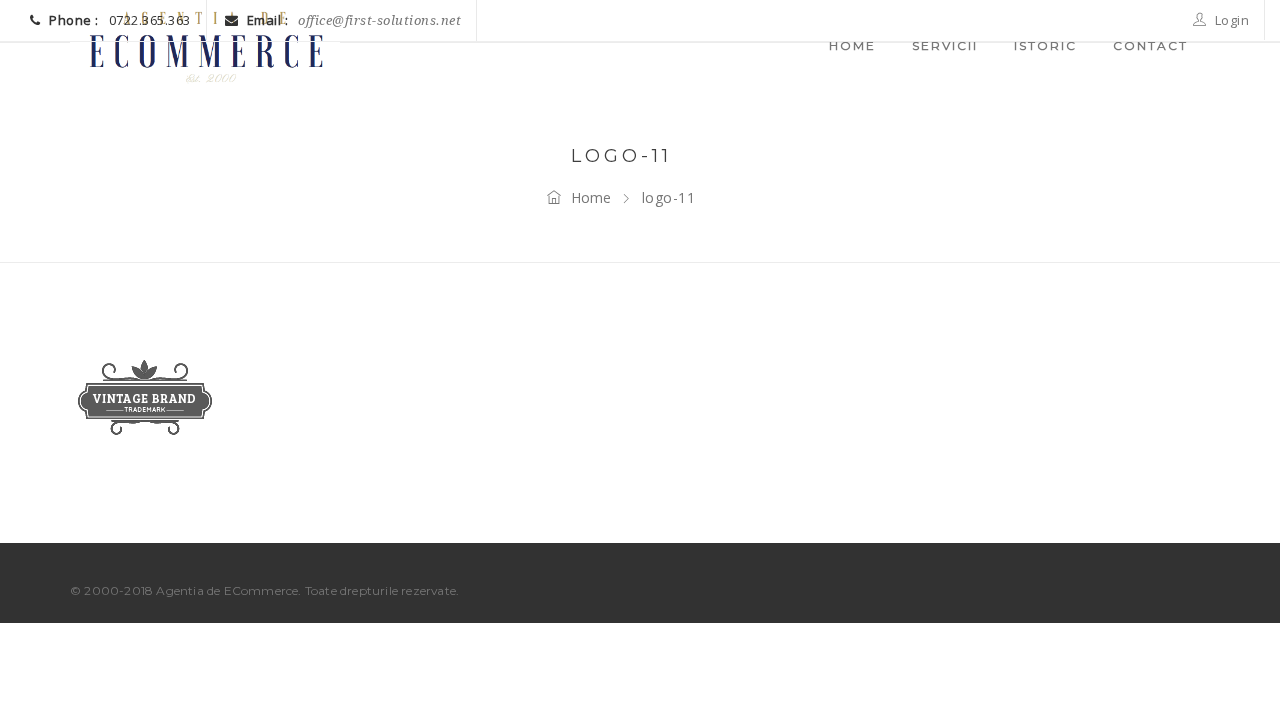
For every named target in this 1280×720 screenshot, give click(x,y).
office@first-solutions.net (379, 20)
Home (591, 197)
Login (1230, 20)
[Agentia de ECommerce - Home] (205, 45)
